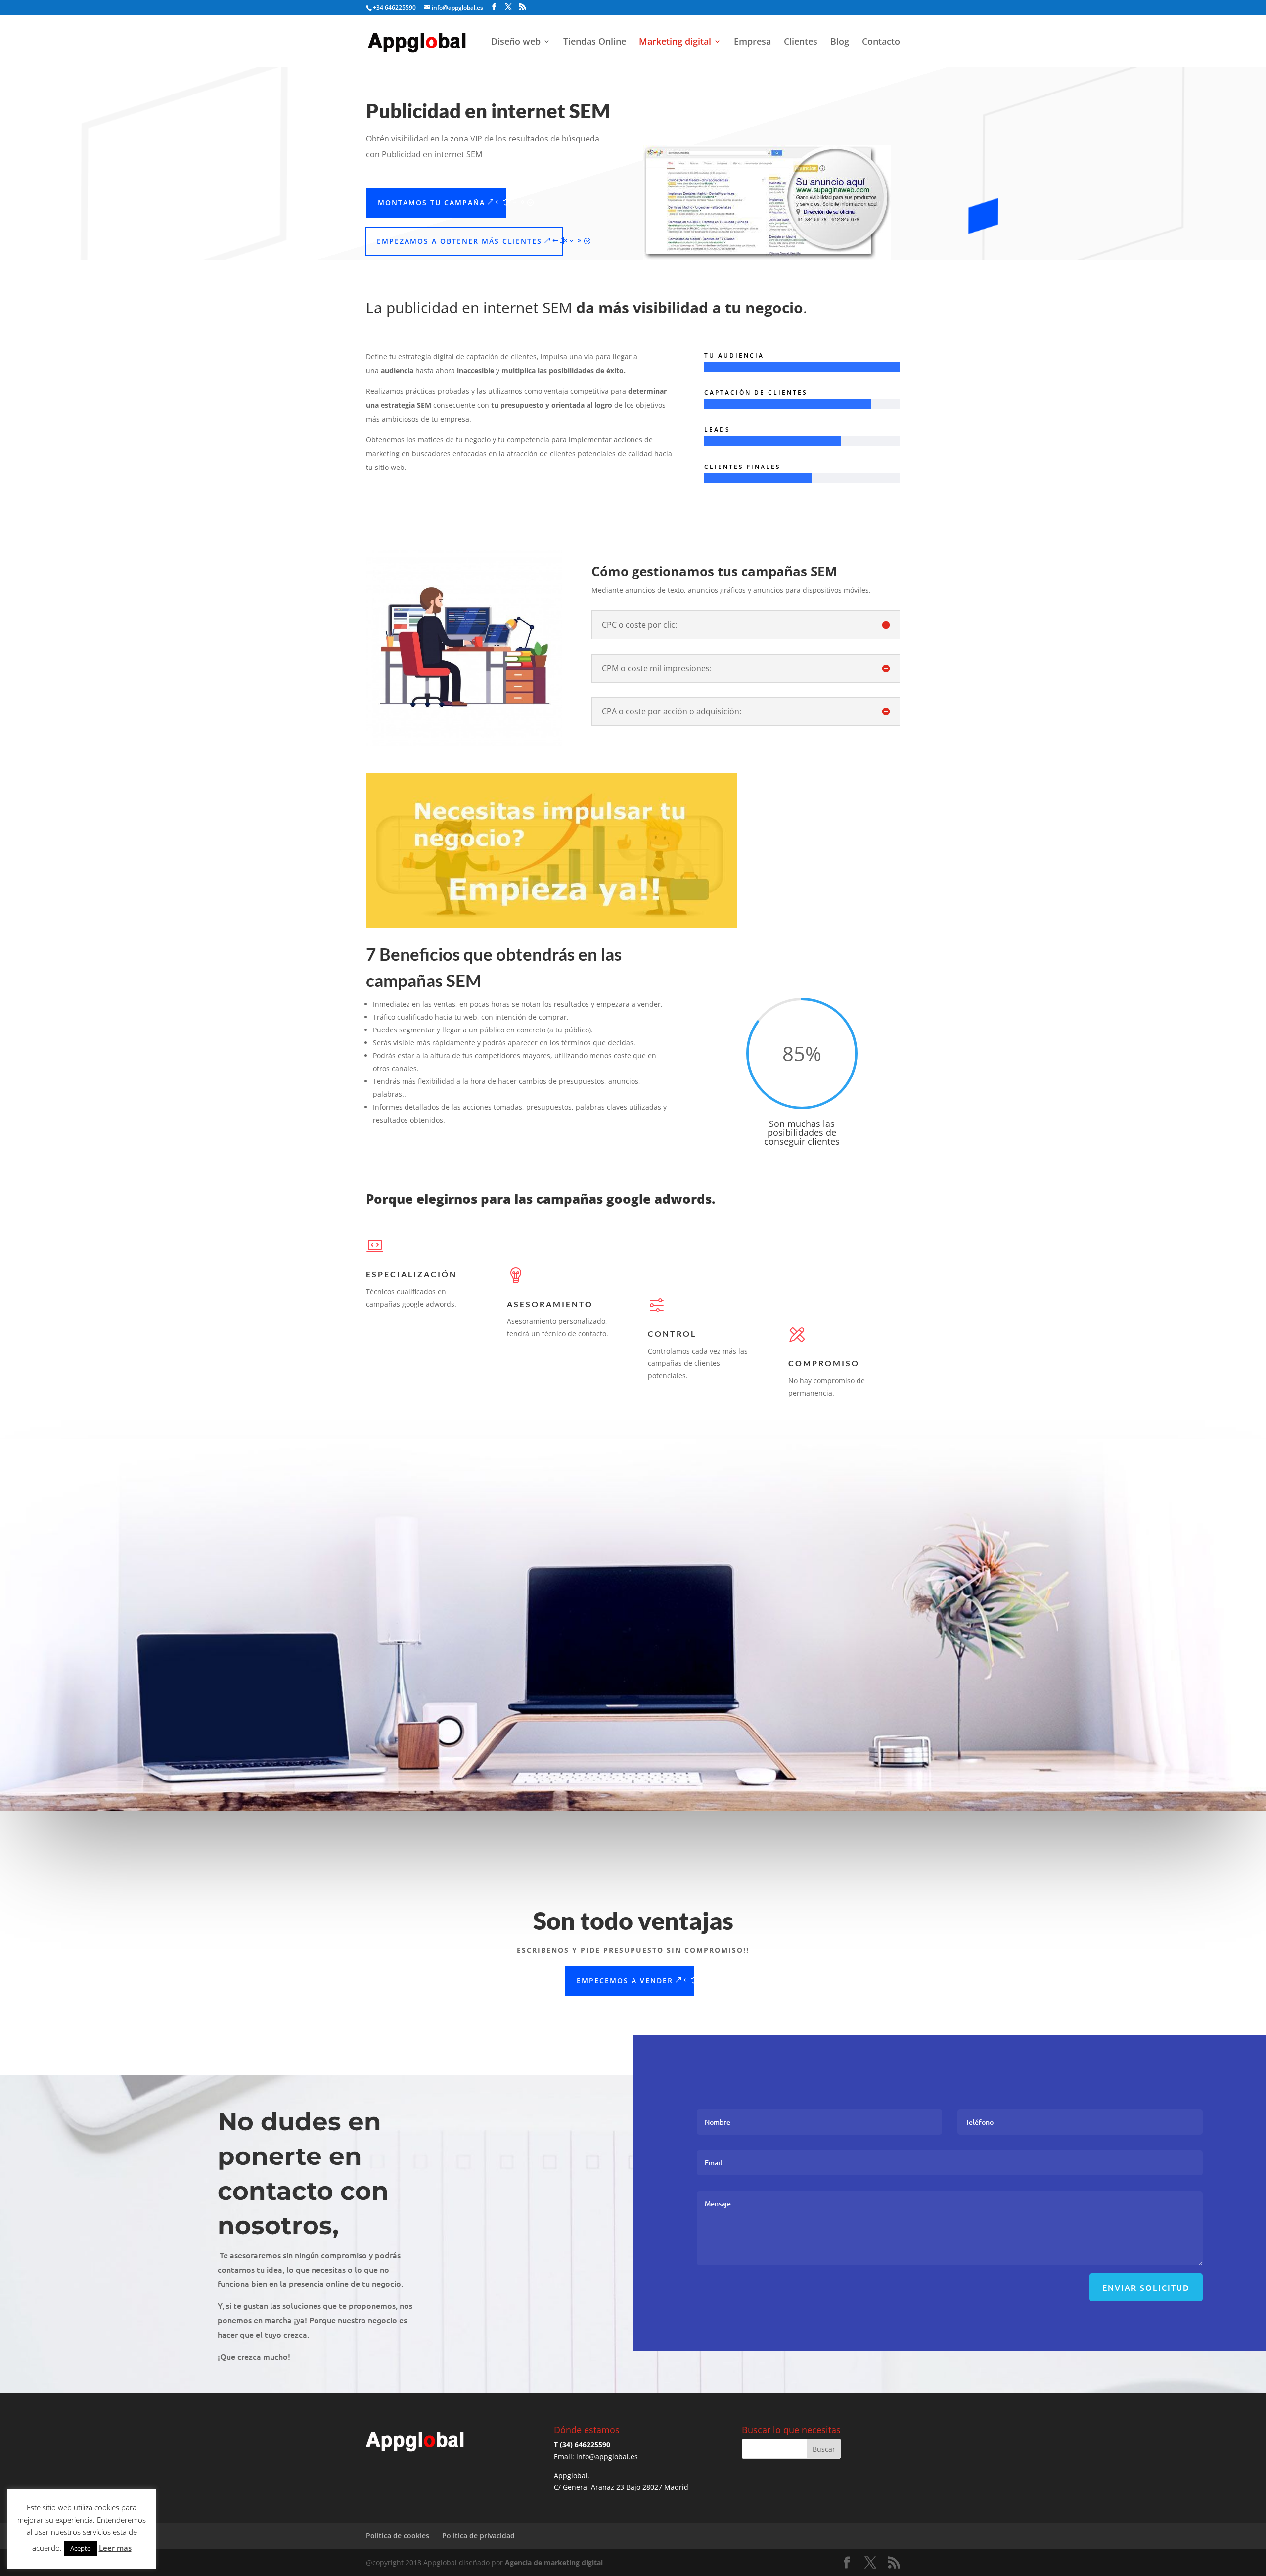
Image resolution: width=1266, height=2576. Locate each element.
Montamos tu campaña (431, 203)
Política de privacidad (478, 2536)
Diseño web (516, 42)
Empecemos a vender (625, 1981)
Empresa (752, 42)
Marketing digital (675, 42)
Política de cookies (398, 2536)
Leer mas (115, 2548)
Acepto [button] (81, 2548)
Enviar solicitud (1146, 2287)
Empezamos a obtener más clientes (459, 241)
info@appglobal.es (607, 2457)
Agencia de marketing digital (554, 2562)
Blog (840, 42)
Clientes (801, 42)
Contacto (881, 42)
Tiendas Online (595, 42)
